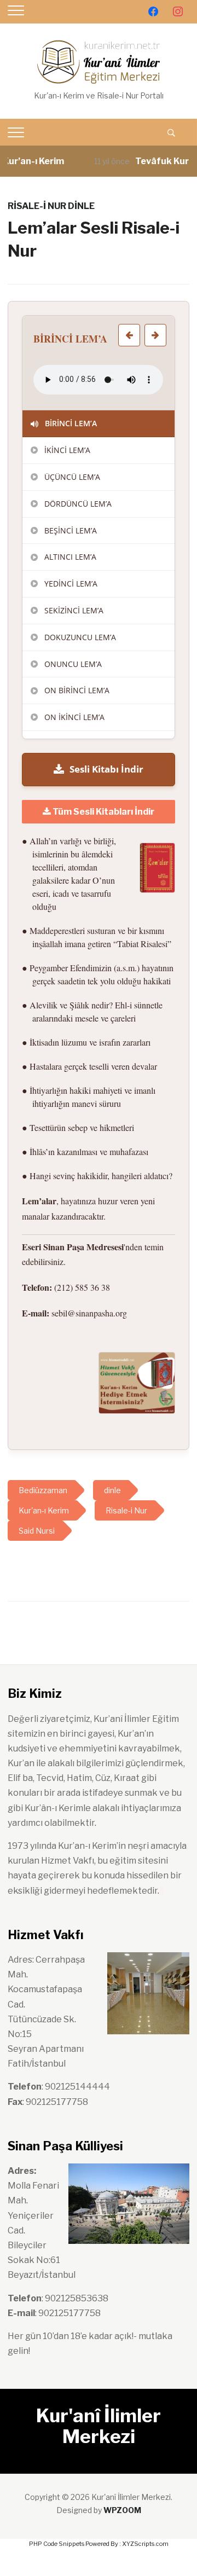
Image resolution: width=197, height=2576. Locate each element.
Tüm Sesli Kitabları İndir (103, 812)
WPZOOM (122, 2510)
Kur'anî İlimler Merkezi (99, 2426)
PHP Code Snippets (57, 2544)
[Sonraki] (155, 335)
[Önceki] (129, 335)
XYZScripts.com (145, 2544)
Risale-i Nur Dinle (51, 206)
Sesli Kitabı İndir (106, 769)
